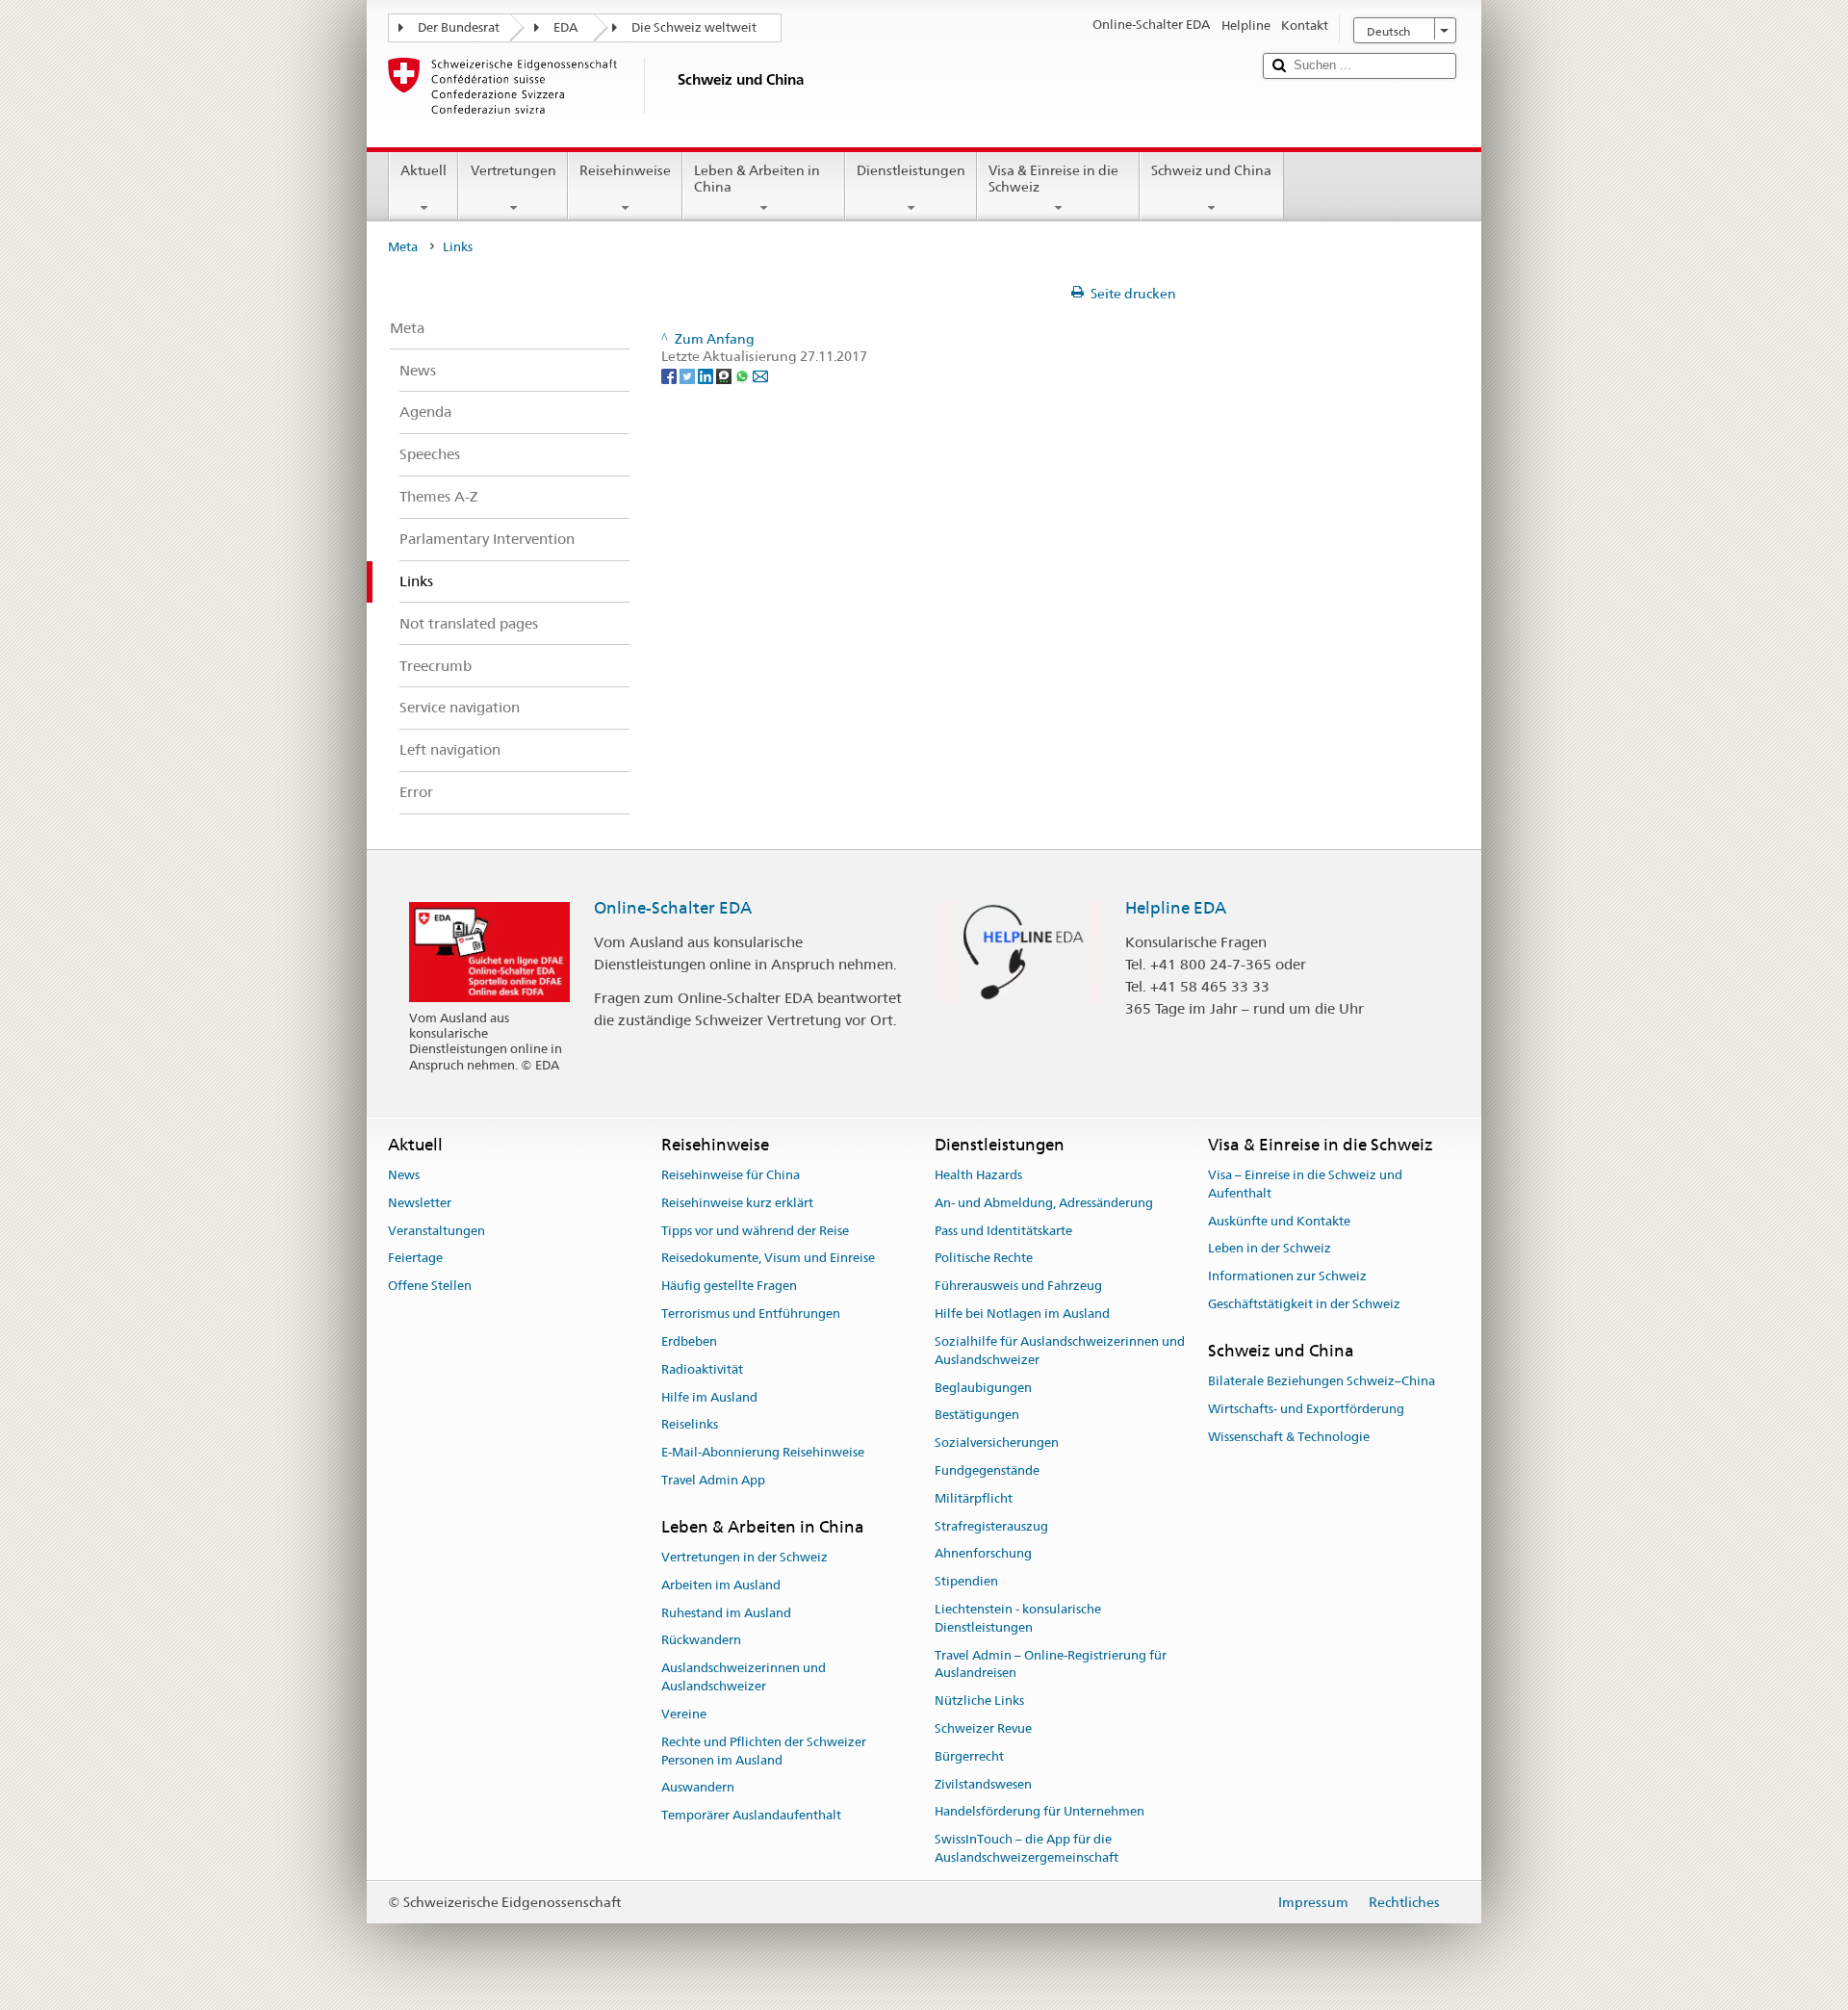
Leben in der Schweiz (1270, 1249)
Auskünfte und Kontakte (1279, 1221)
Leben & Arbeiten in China (757, 179)
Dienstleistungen (911, 170)
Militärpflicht (974, 1498)
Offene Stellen (430, 1287)
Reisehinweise (625, 170)
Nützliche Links (979, 1701)
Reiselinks (690, 1425)
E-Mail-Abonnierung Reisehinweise (763, 1452)
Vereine (684, 1714)
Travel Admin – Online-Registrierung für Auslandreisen (1051, 1664)
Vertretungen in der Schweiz (744, 1557)
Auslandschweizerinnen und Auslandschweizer (744, 1678)
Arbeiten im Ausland (721, 1585)
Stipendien (966, 1581)
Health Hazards (978, 1175)
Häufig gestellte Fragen (729, 1287)
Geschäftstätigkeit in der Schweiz (1304, 1304)
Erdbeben (689, 1341)
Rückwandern (701, 1641)
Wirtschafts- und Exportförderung (1306, 1409)
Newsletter (420, 1203)
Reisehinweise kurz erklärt (737, 1203)
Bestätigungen (977, 1416)
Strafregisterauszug (991, 1526)
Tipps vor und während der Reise (755, 1231)
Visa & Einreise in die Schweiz (1053, 179)
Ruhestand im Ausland (726, 1613)
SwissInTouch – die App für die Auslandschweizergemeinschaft (1027, 1849)
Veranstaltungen (436, 1231)
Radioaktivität (702, 1369)
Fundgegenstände (987, 1470)
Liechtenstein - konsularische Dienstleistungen (1018, 1618)
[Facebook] (670, 374)
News (404, 1175)
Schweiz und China (1211, 170)
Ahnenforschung (983, 1554)
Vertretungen (513, 170)
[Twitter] (689, 374)
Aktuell (423, 170)
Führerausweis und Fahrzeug (1018, 1287)
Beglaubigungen (983, 1388)
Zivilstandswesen (983, 1784)
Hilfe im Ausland (709, 1397)
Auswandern (698, 1788)
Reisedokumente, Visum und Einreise (768, 1259)
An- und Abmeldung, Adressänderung (1044, 1203)
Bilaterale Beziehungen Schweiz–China (1322, 1381)
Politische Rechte (984, 1259)
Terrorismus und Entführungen (751, 1314)
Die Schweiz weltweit (694, 27)
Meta (403, 247)
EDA (565, 27)
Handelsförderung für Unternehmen (1039, 1812)
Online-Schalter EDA (673, 908)
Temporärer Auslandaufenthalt (751, 1815)
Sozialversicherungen (997, 1443)
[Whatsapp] (744, 374)
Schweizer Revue (983, 1728)
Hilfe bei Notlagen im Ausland (1022, 1314)
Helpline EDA (1176, 908)
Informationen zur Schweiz (1287, 1277)
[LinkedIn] (707, 374)
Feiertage (415, 1259)
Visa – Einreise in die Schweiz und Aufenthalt (1305, 1184)
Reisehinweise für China (731, 1175)
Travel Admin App (713, 1480)
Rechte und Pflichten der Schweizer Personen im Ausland (764, 1751)
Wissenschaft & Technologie (1289, 1437)
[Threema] (725, 374)
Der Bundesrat (459, 27)
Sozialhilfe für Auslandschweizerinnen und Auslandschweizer (1060, 1351)
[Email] (760, 374)
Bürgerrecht (969, 1756)
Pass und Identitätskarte (1003, 1231)
